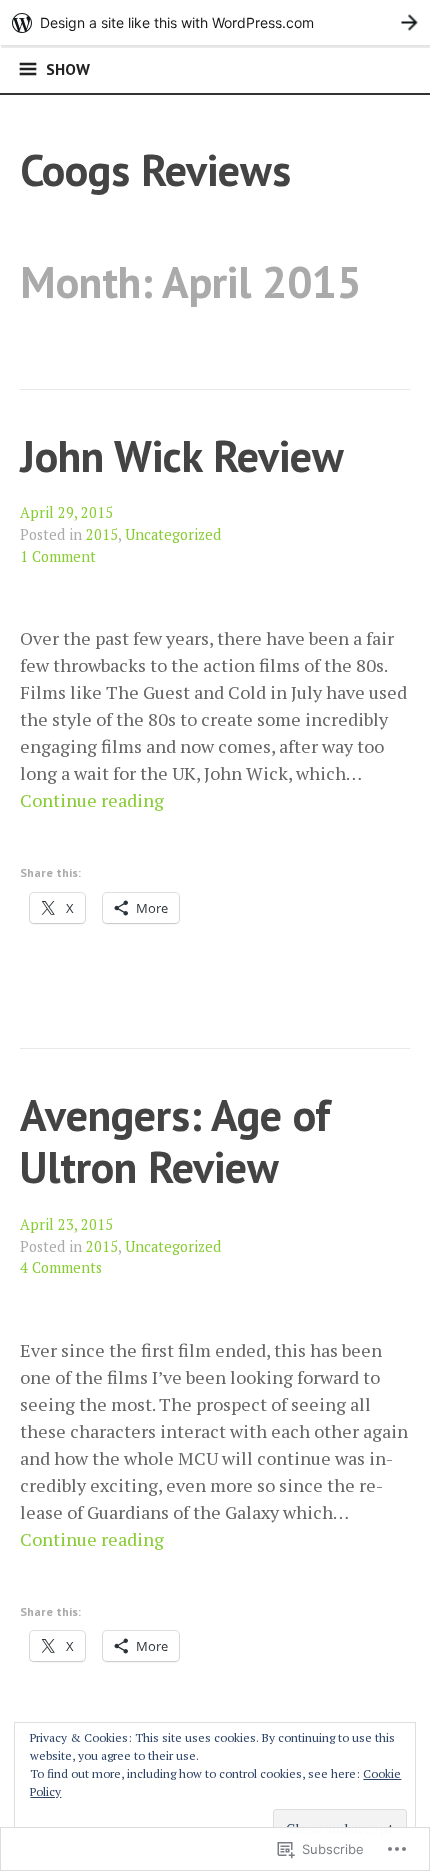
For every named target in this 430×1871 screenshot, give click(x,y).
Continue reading (92, 800)
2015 (102, 534)
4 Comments (61, 1267)
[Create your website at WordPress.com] (215, 22)
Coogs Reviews (155, 169)
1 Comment (58, 556)
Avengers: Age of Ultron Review (175, 1141)
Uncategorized (173, 534)
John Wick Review (182, 455)
